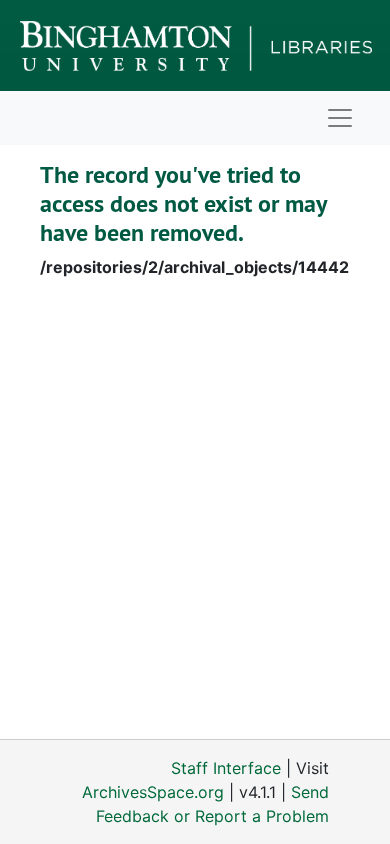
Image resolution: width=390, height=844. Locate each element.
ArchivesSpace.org (153, 792)
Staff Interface (226, 768)
